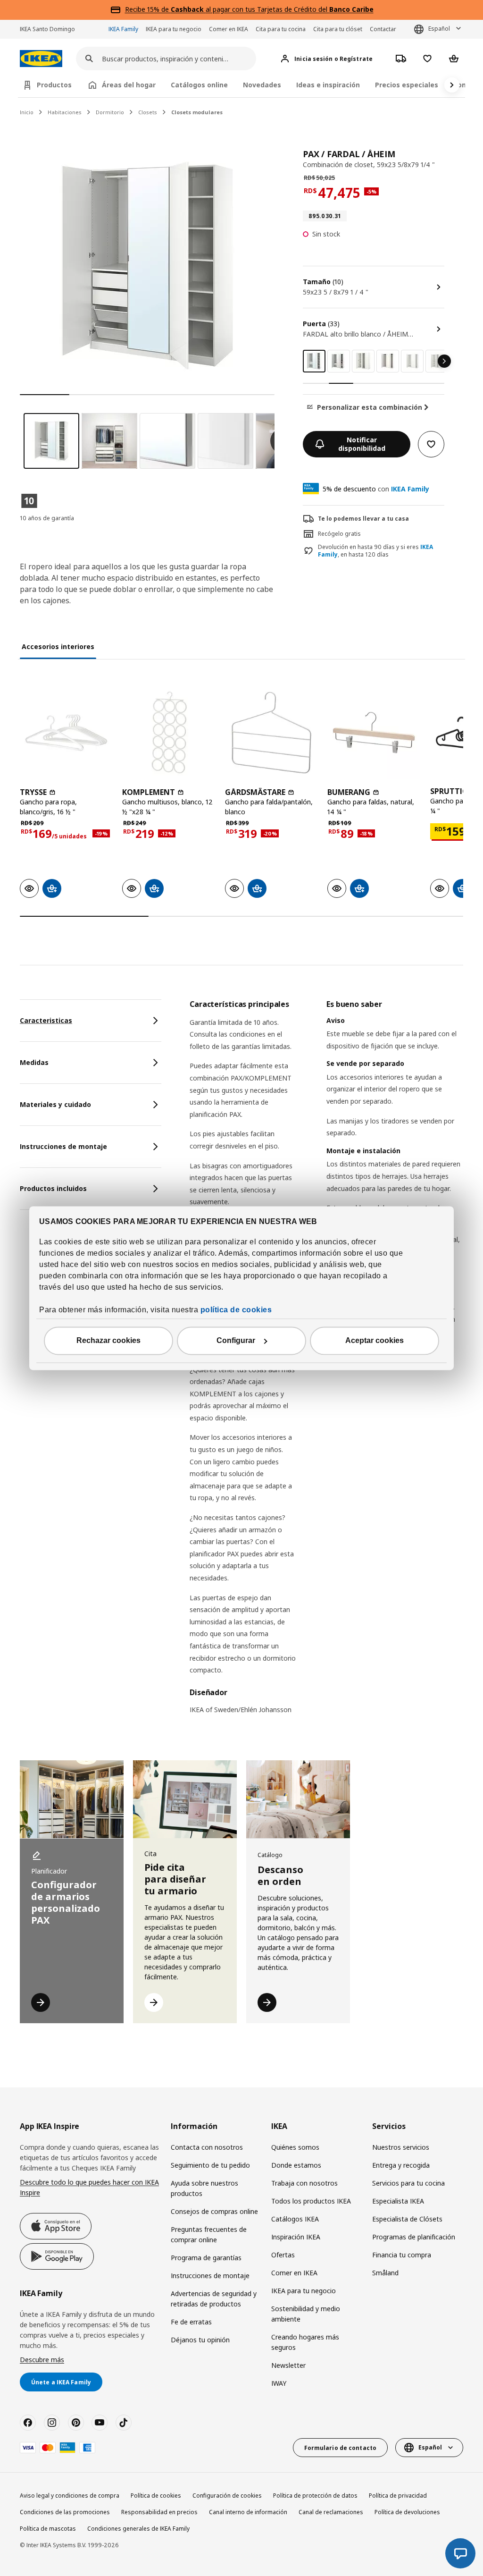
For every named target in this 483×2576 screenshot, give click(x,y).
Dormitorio (110, 112)
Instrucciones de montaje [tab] (63, 1146)
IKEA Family (123, 29)
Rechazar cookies (108, 1340)
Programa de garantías (206, 2258)
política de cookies (236, 1310)
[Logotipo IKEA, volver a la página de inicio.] (41, 59)
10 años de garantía (47, 518)
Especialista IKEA (398, 2201)
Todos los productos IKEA (311, 2201)
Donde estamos (296, 2165)
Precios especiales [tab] (407, 85)
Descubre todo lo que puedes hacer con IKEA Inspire (89, 2187)
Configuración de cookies (227, 2496)
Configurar (236, 1340)
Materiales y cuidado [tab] (55, 1104)
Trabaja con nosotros (304, 2183)
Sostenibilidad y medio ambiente (306, 2314)
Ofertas (283, 2255)
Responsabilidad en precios (159, 2512)
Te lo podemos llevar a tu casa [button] (363, 519)
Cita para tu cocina (281, 29)
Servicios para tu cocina (408, 2183)
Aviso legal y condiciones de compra (70, 2496)
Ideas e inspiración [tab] (328, 85)
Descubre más (42, 2360)
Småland (385, 2273)
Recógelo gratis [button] (339, 534)
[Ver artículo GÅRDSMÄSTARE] (271, 732)
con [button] (376, 489)
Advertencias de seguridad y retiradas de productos (214, 2299)
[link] (339, 361)
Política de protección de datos (315, 2496)
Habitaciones (65, 112)
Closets (148, 112)
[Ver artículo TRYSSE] (66, 732)
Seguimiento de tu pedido (210, 2165)
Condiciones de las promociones (65, 2512)
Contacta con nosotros (207, 2147)
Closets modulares (197, 112)
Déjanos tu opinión (200, 2340)
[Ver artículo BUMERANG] (374, 732)
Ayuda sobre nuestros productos (204, 2188)
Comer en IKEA (229, 29)
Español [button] (439, 29)
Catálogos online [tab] (199, 85)
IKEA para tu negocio (174, 29)
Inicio (27, 112)
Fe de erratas (191, 2322)
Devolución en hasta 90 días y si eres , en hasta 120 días (375, 551)
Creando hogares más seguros (305, 2342)
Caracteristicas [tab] (46, 1020)
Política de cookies (156, 2496)
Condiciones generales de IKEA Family (138, 2529)
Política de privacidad (398, 2496)
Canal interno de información (248, 2512)
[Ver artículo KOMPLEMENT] (169, 732)
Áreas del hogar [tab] (129, 85)
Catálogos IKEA (295, 2219)
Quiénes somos (295, 2147)
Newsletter (288, 2365)
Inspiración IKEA (296, 2237)
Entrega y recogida (401, 2165)
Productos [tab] (54, 85)
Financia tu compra (402, 2255)
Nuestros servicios (401, 2147)
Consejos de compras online (214, 2211)
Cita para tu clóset (338, 29)
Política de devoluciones (407, 2512)
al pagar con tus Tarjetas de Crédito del (272, 9)
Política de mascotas (48, 2529)
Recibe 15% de (148, 9)
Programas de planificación (414, 2237)
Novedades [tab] (262, 85)
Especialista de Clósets (407, 2219)
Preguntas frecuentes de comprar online (209, 2234)
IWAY (279, 2383)
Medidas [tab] (34, 1062)
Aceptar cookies (375, 1340)
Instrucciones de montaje (210, 2276)
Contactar (383, 29)
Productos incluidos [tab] (53, 1188)
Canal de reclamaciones (331, 2512)
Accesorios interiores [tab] (58, 646)
